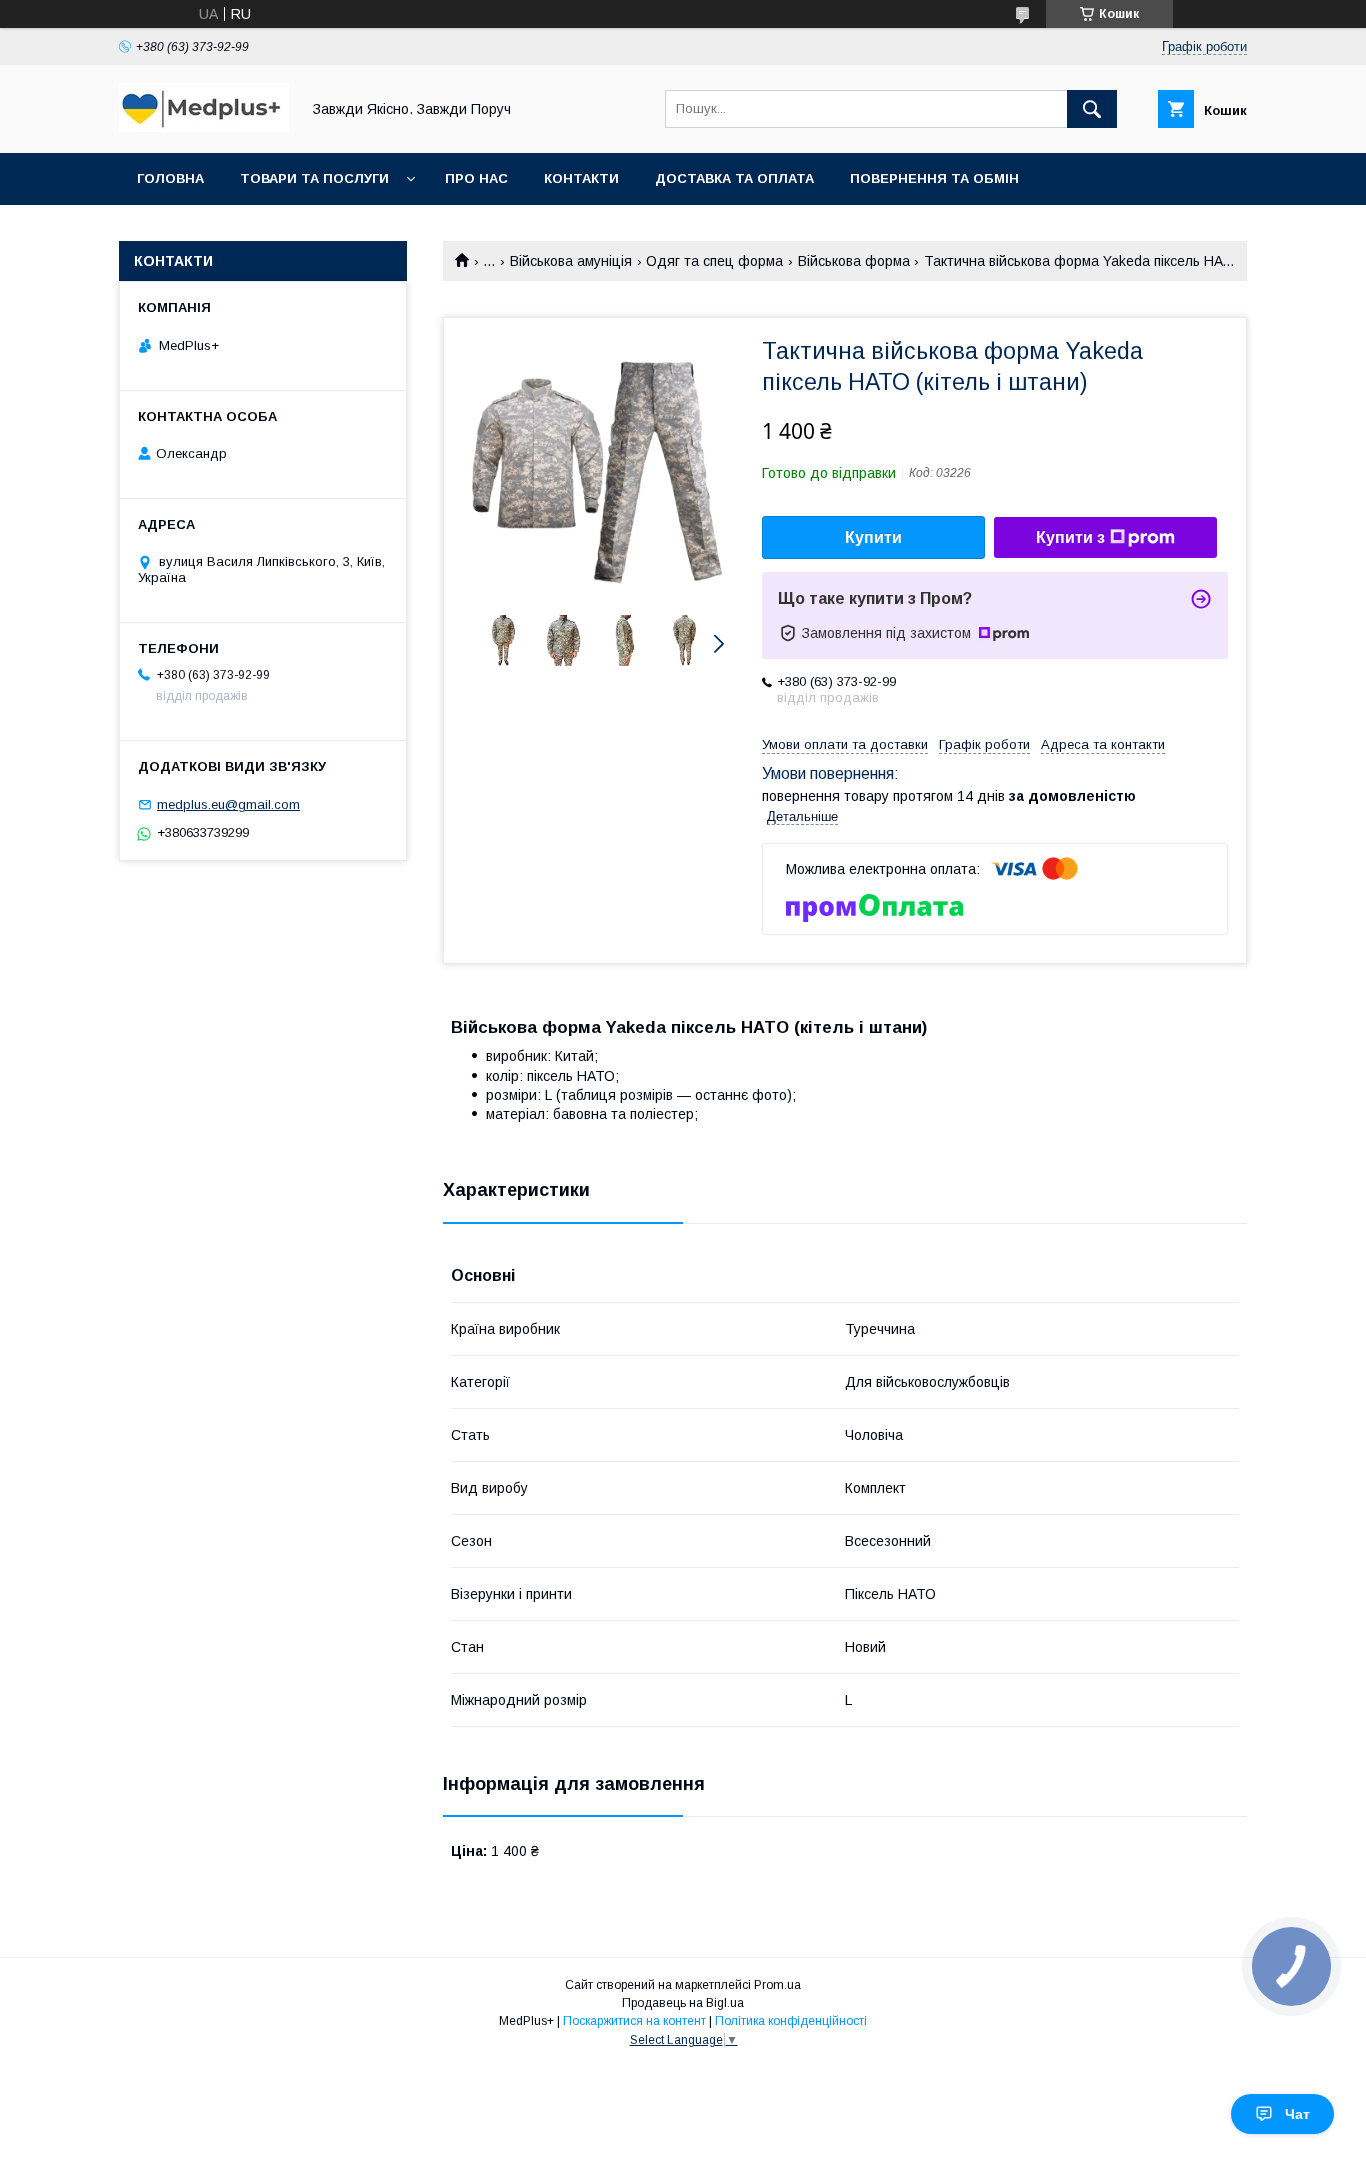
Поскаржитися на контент (634, 2021)
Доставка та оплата (734, 178)
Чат (1297, 2114)
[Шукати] (1092, 109)
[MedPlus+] (204, 127)
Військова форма (854, 261)
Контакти (581, 178)
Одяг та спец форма (714, 261)
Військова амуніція (571, 261)
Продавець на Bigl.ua (683, 2003)
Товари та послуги (314, 178)
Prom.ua (777, 1985)
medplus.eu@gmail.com (228, 804)
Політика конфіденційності (791, 2021)
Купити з (1070, 537)
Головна (170, 178)
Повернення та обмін (934, 178)
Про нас (476, 178)
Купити (873, 537)
